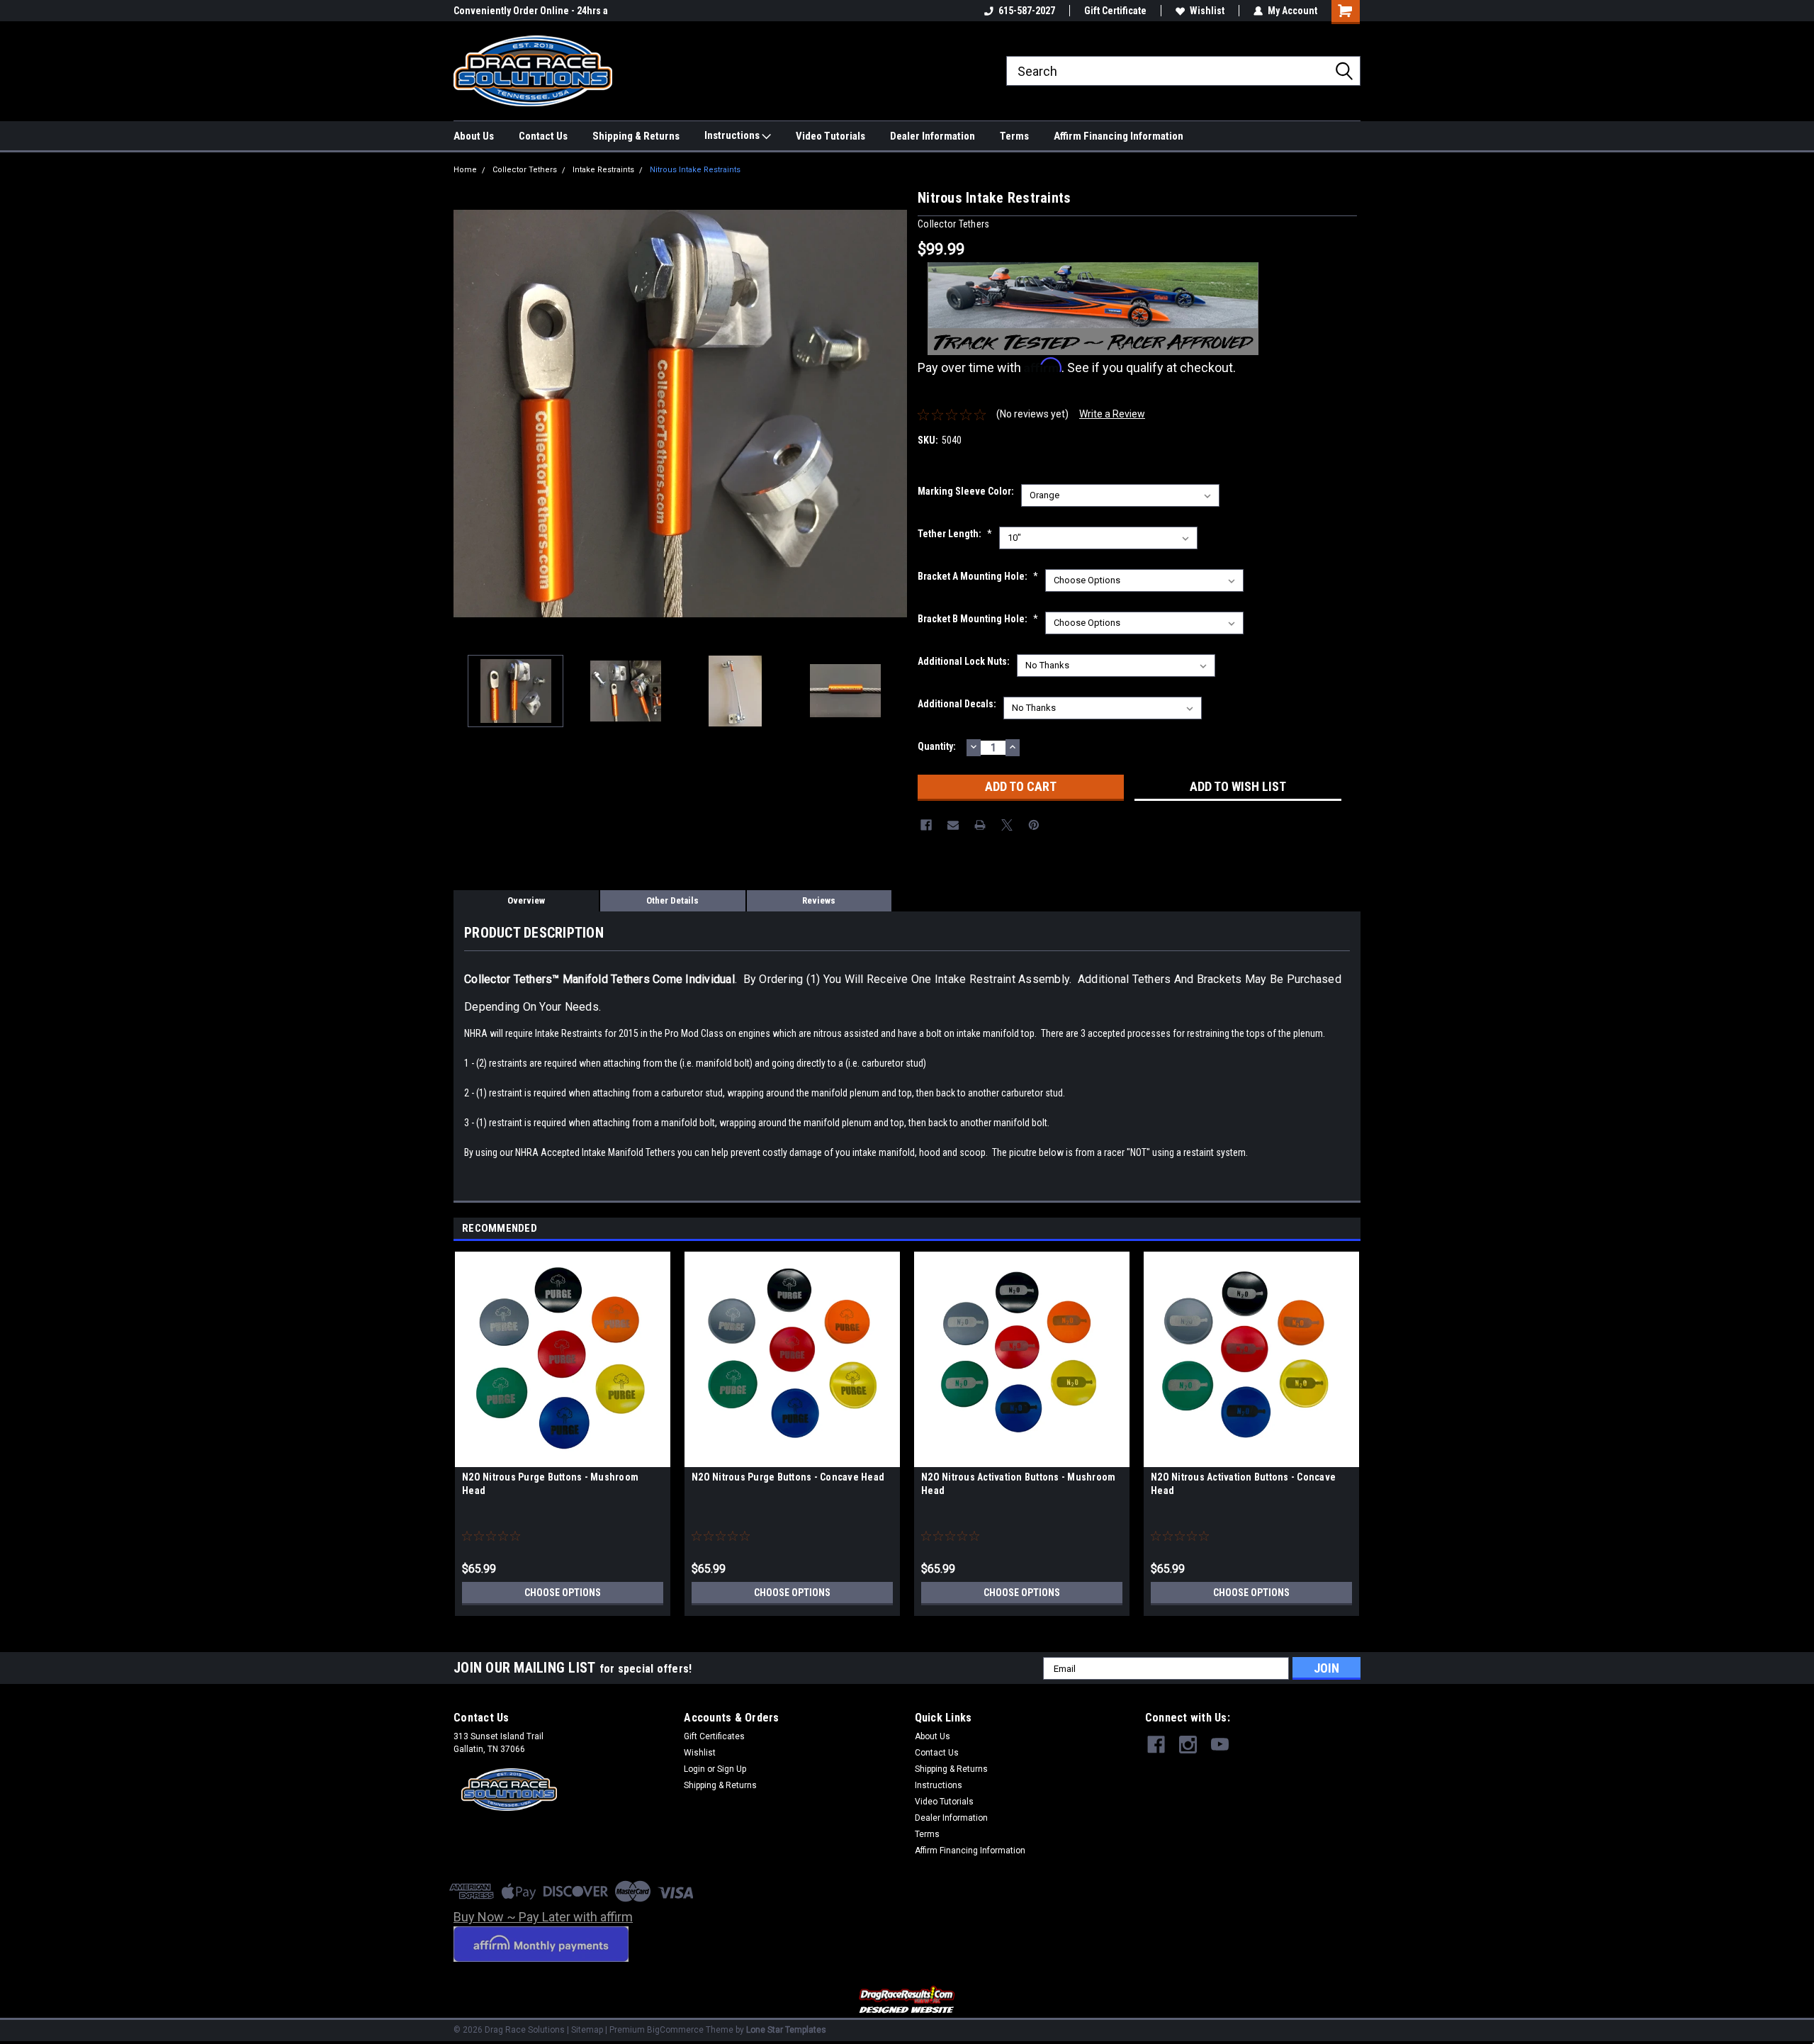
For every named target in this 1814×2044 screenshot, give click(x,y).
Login (694, 1769)
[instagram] (1188, 1745)
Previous (468, 414)
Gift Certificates (714, 1736)
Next (893, 414)
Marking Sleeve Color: (966, 491)
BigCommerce (675, 2030)
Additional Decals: (957, 704)
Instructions (733, 135)
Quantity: (937, 746)
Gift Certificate (1115, 11)
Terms (1014, 136)
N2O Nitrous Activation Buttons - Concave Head (1243, 1484)
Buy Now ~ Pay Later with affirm (543, 1917)
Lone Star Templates (786, 2030)
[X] (1007, 825)
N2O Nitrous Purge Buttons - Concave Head (788, 1477)
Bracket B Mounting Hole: (978, 619)
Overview (526, 900)
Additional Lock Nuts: (964, 661)
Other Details (672, 900)
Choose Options (563, 1593)
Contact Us (543, 136)
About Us (474, 136)
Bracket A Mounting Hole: (978, 576)
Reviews (819, 900)
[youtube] (1220, 1745)
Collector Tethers (525, 170)
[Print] (980, 825)
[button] (907, 2000)
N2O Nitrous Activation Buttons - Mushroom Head (1018, 1484)
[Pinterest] (1034, 825)
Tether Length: (955, 534)
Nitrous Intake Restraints (695, 170)
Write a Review (1112, 414)
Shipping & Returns (636, 136)
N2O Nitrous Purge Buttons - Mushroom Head (550, 1484)
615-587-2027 (1027, 11)
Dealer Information (933, 136)
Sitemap (587, 2030)
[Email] (953, 825)
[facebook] (1156, 1745)
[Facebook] (926, 825)
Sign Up (732, 1769)
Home (465, 170)
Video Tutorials (830, 136)
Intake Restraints (603, 170)
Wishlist (1207, 11)
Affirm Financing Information (1119, 136)
